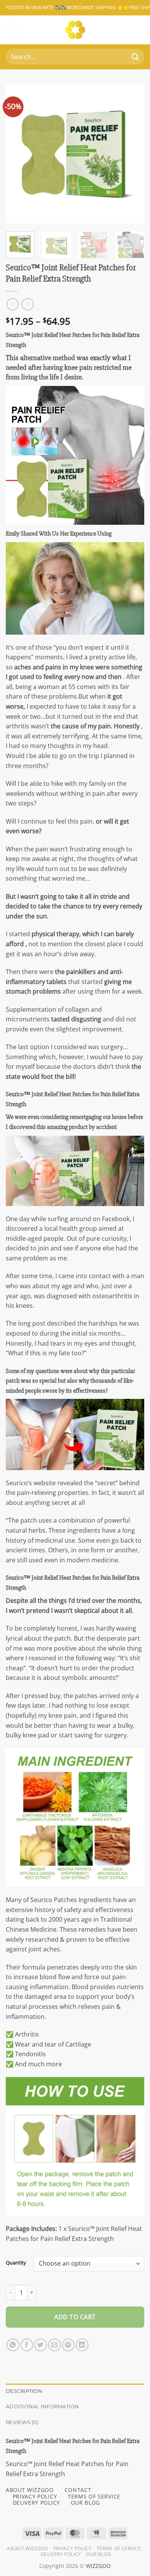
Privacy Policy (72, 2548)
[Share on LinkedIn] (82, 2345)
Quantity (16, 2263)
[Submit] (135, 57)
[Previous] (18, 154)
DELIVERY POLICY (36, 2503)
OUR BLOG (85, 2503)
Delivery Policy (61, 2554)
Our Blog (99, 2554)
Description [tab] (24, 2391)
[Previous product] (27, 304)
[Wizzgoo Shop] (75, 30)
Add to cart (75, 2317)
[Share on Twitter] (41, 2345)
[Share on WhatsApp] (13, 2345)
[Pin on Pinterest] (68, 2345)
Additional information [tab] (42, 2407)
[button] (13, 30)
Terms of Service (119, 2548)
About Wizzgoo (27, 2548)
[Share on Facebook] (27, 2345)
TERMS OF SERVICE (94, 2496)
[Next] (132, 154)
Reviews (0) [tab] (22, 2422)
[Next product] (12, 304)
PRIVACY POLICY (35, 2496)
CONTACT (78, 2490)
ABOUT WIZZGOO (30, 2490)
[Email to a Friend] (54, 2345)
